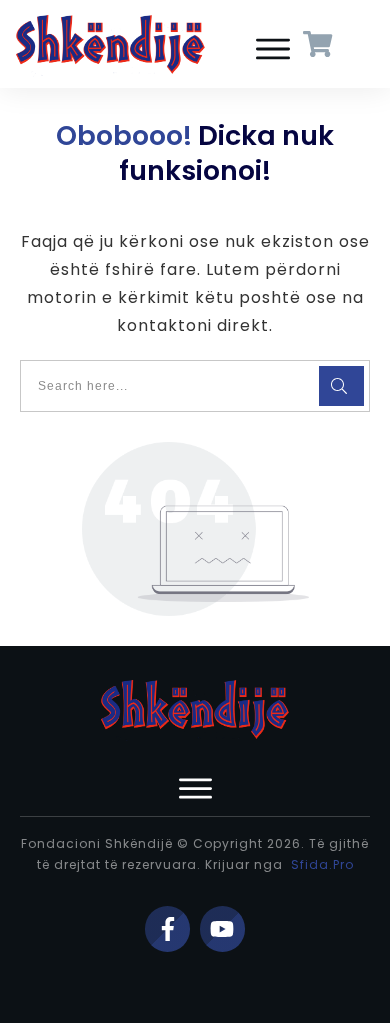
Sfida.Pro (322, 864)
